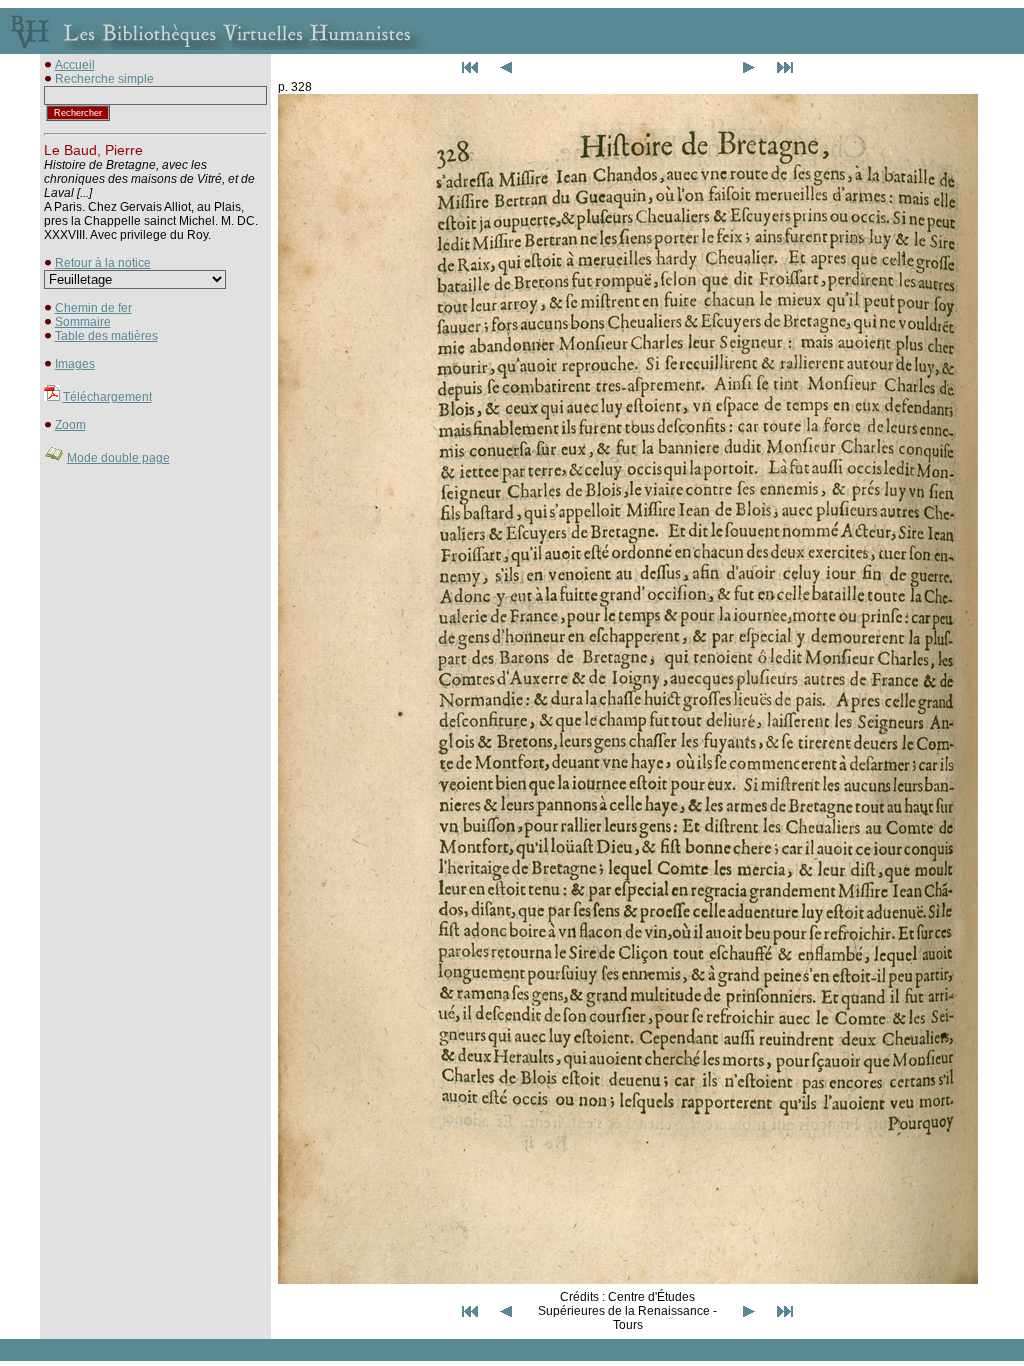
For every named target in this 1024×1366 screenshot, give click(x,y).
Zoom (70, 425)
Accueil (75, 65)
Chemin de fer (93, 308)
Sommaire (83, 322)
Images (75, 364)
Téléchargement (107, 397)
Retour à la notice (103, 263)
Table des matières (106, 336)
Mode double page (118, 458)
